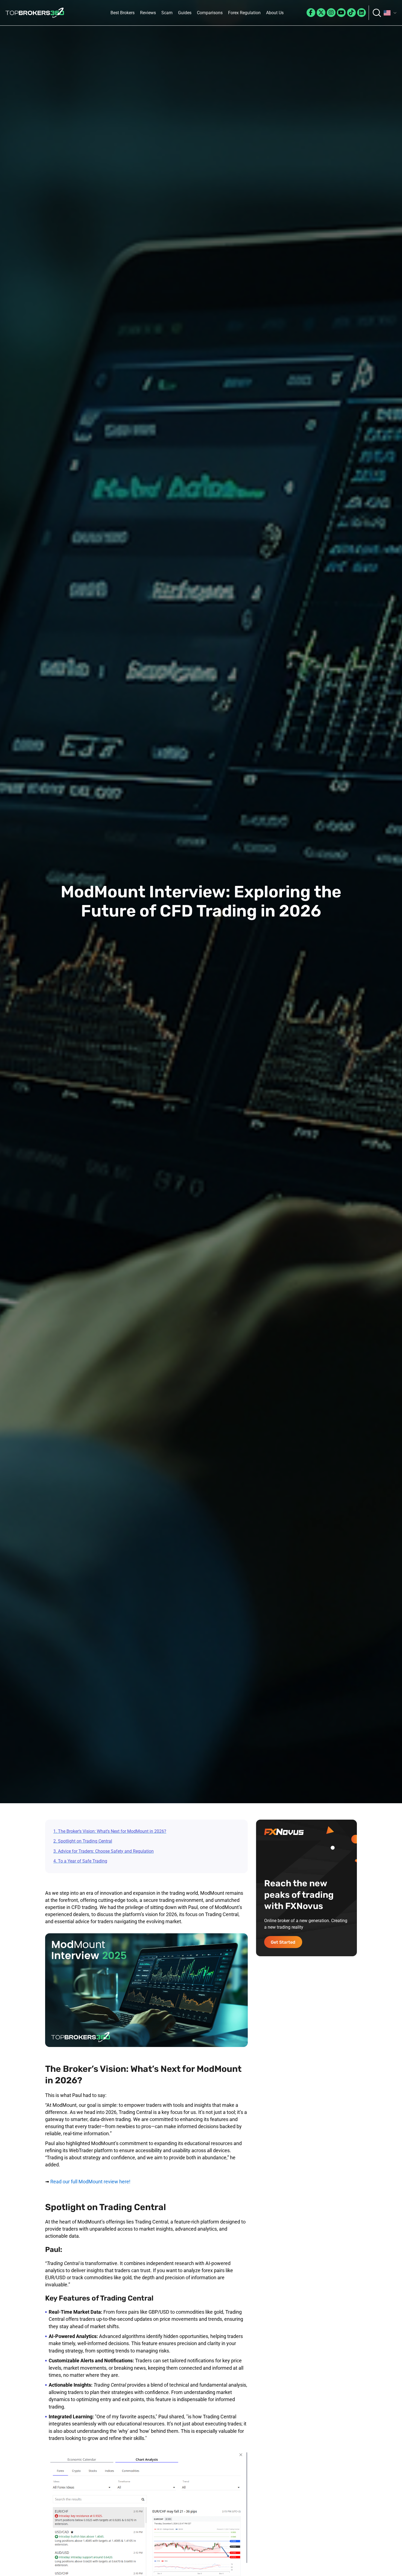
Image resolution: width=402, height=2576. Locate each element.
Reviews (148, 13)
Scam (167, 13)
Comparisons (210, 13)
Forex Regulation (244, 13)
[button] (390, 13)
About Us (275, 13)
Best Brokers (123, 13)
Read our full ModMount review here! (90, 2182)
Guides (185, 13)
